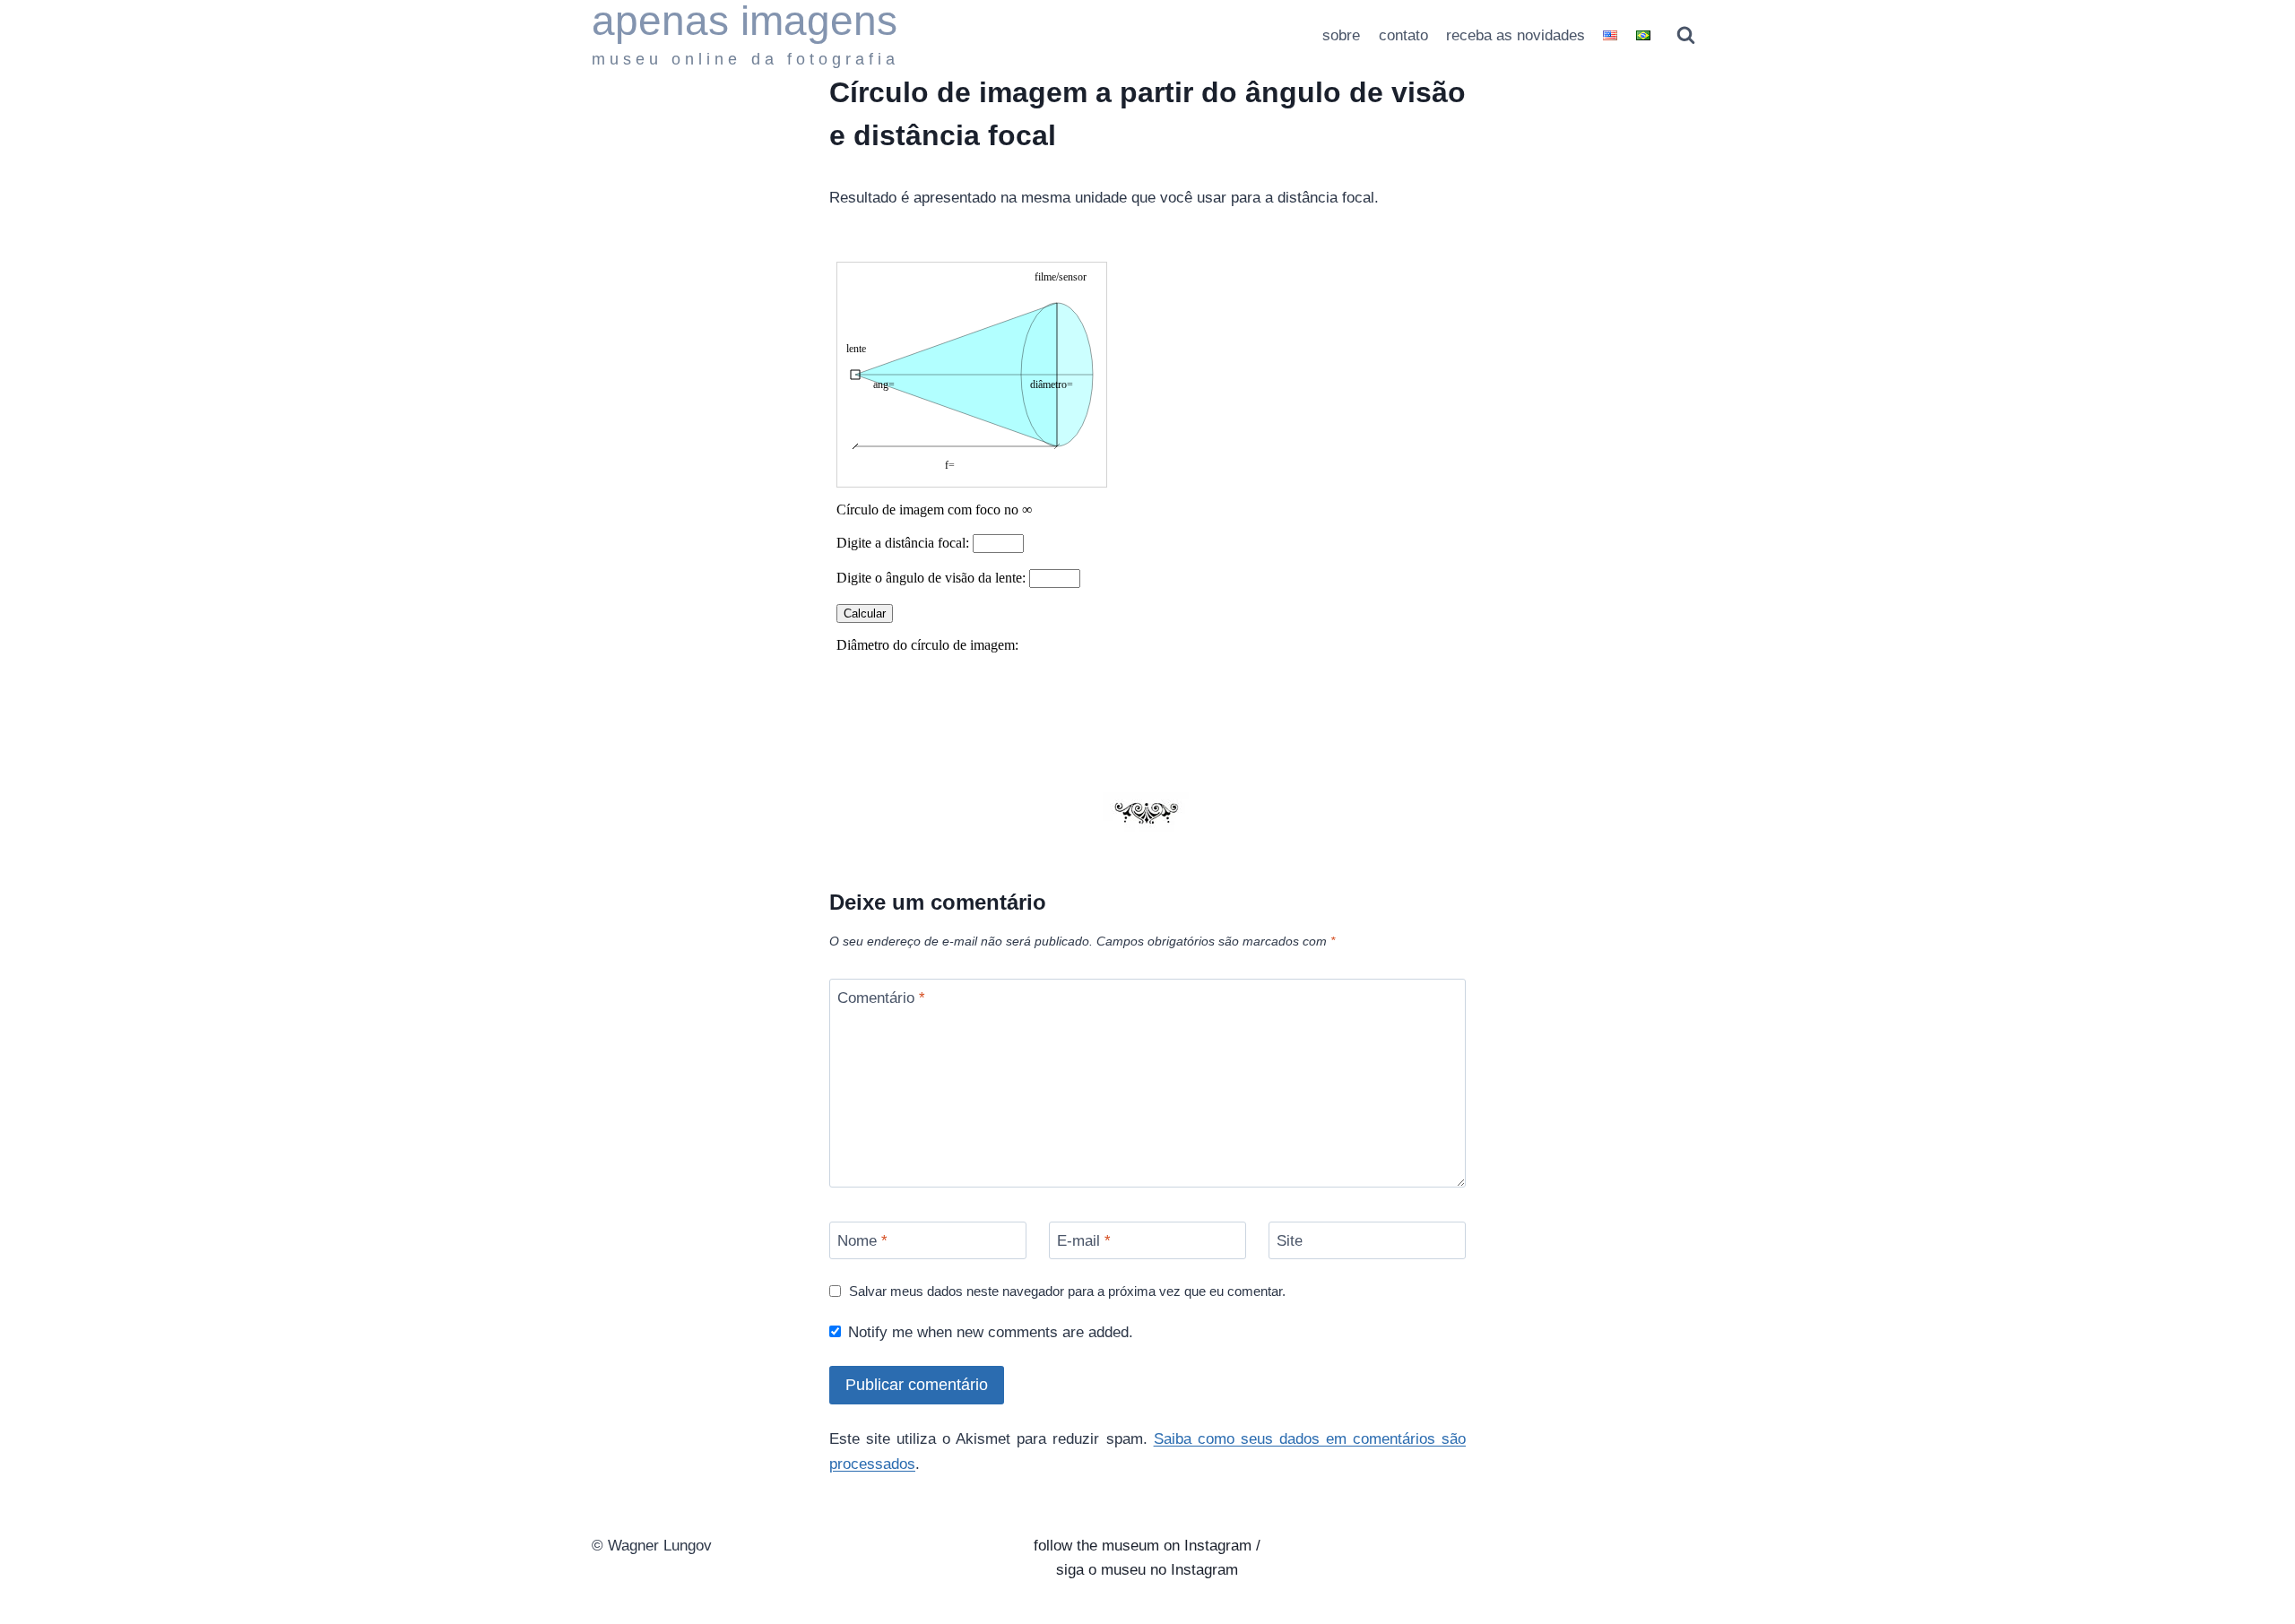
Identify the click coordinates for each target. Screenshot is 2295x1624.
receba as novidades (1516, 35)
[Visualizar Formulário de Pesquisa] (1686, 35)
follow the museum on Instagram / (1147, 1546)
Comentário (881, 998)
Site (1290, 1241)
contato (1403, 35)
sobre (1341, 35)
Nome (862, 1241)
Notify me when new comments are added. (991, 1332)
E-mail (1084, 1241)
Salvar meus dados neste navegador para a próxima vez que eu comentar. (1067, 1291)
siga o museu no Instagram (1147, 1570)
